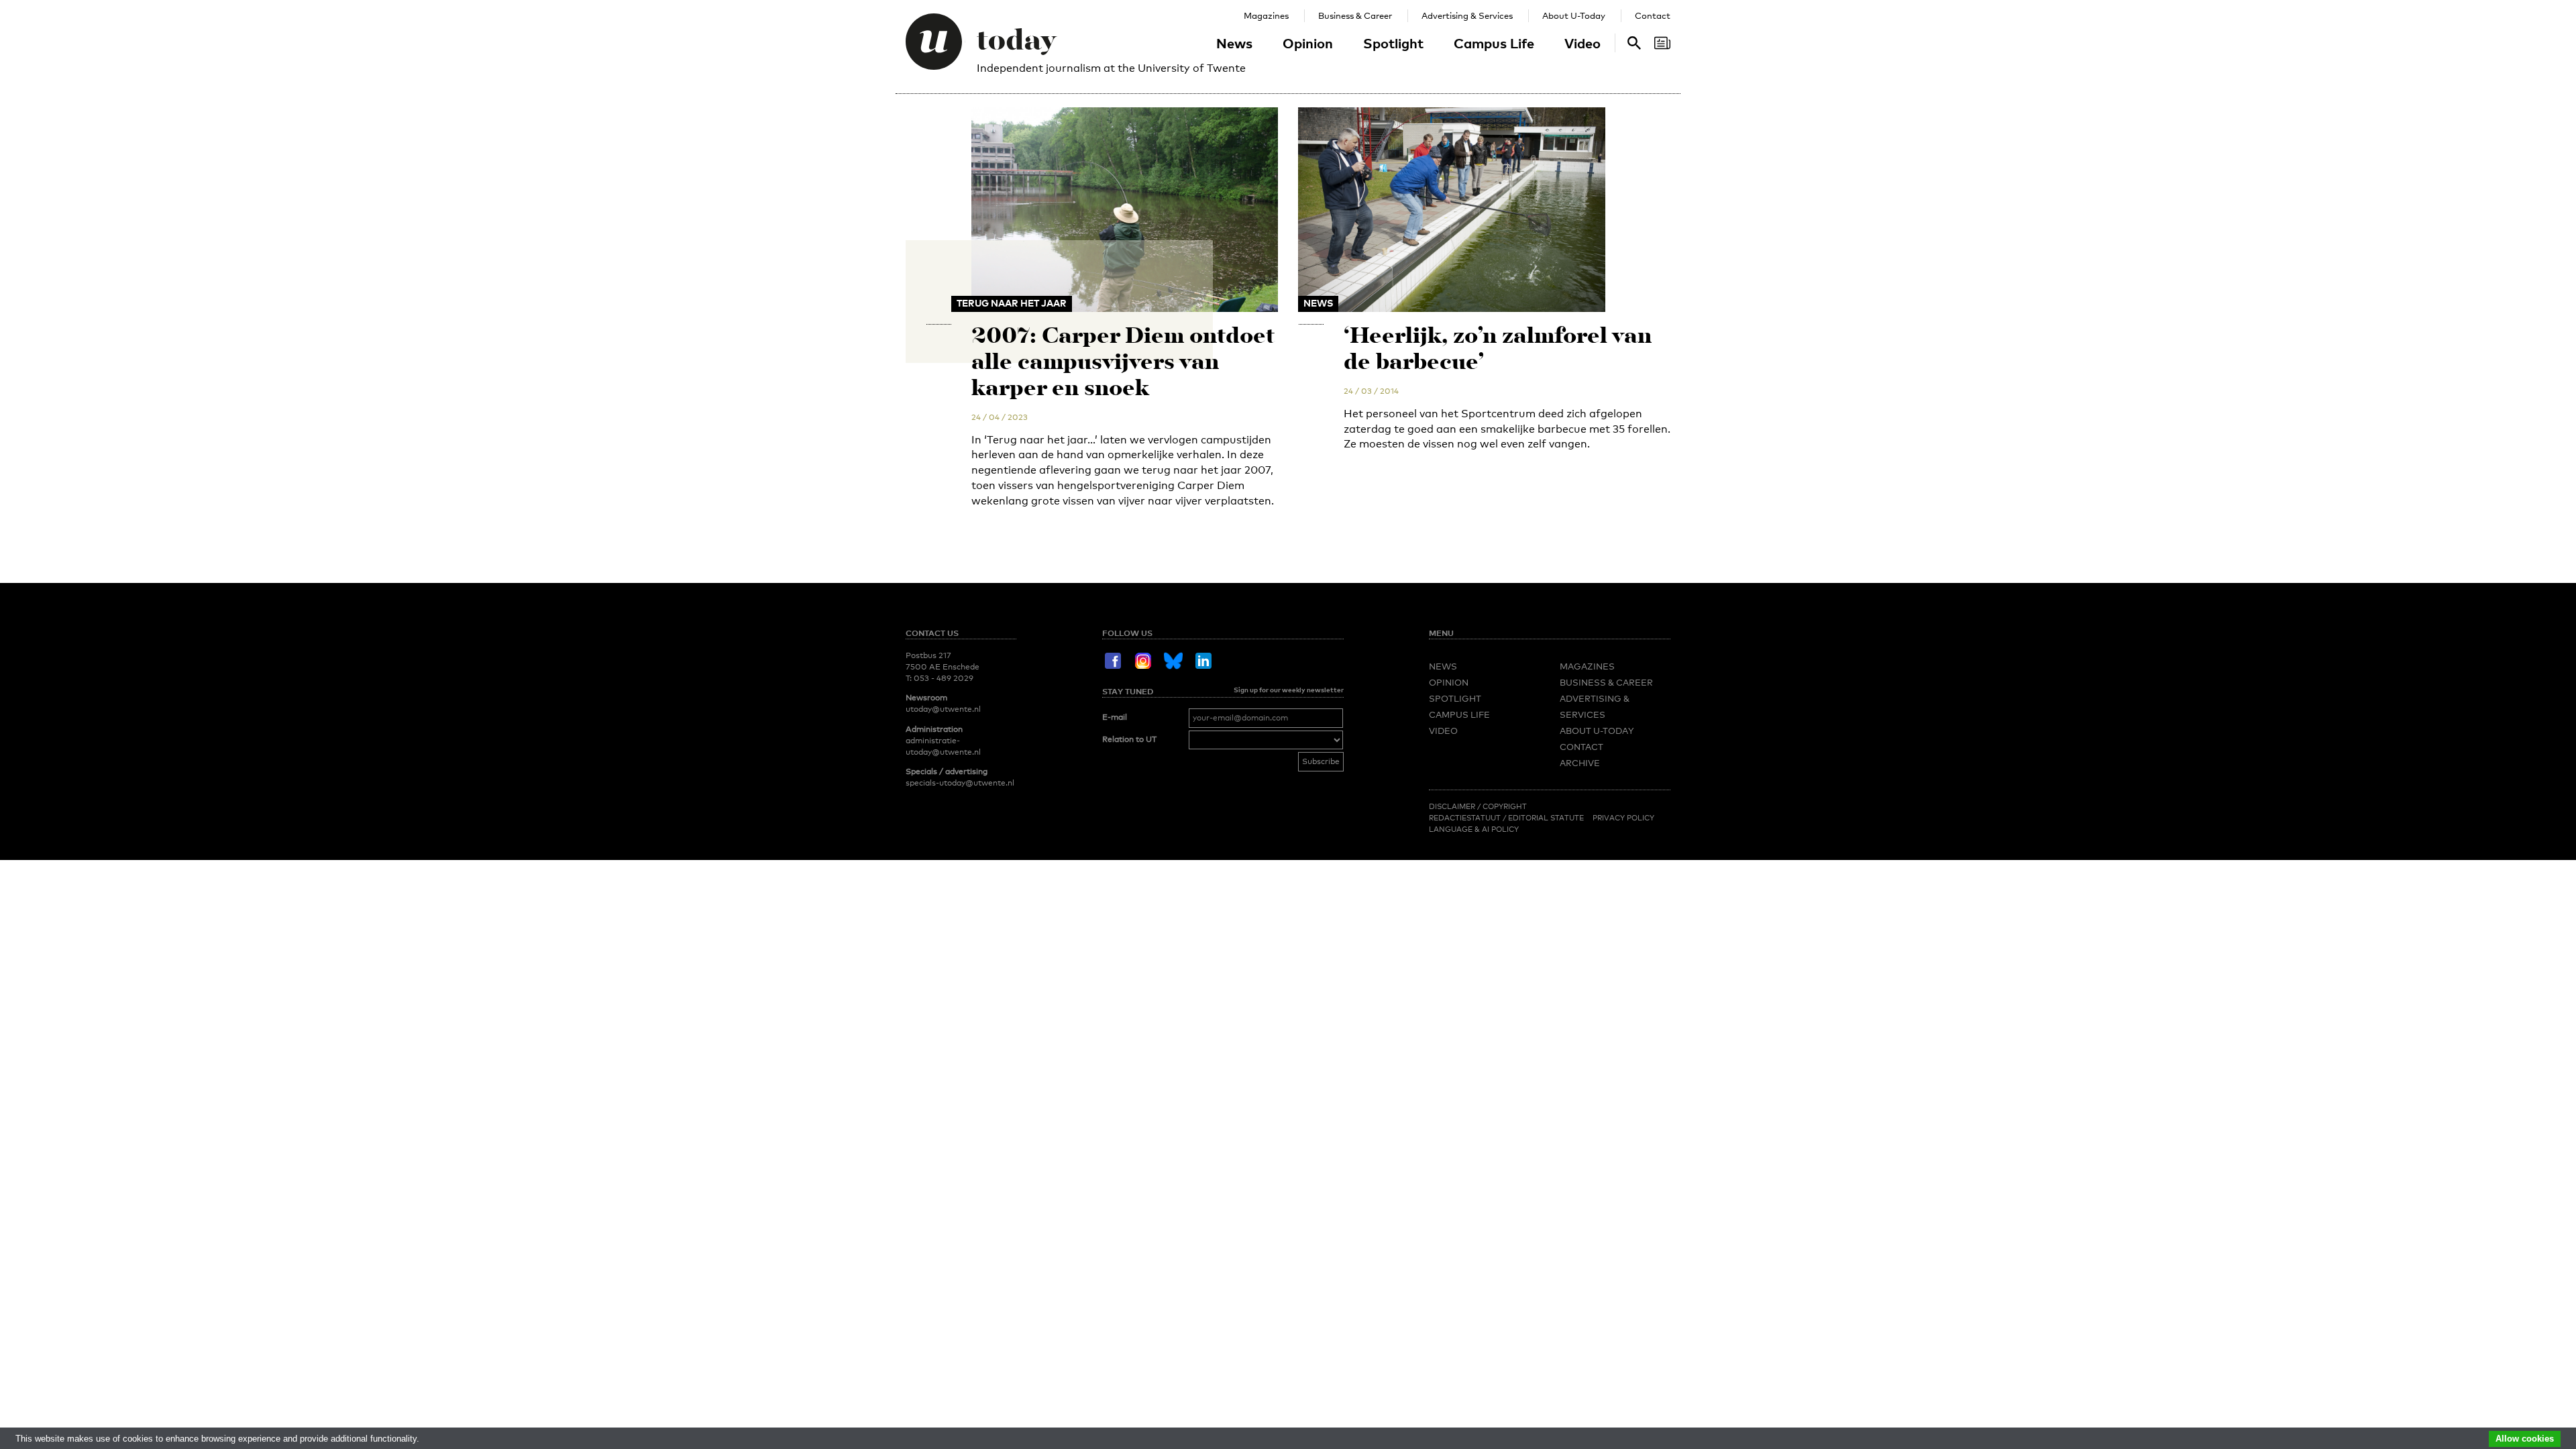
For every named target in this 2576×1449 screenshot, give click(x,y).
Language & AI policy (1474, 829)
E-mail (1115, 717)
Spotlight (1393, 43)
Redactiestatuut (1466, 818)
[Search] (1662, 43)
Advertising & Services (1467, 15)
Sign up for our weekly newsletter (1289, 690)
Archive (1580, 763)
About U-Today (1574, 15)
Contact (1653, 15)
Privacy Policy (1623, 818)
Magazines (1266, 15)
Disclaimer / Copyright (1478, 806)
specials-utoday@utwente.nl (960, 783)
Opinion (1308, 43)
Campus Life (1494, 43)
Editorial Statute (1546, 818)
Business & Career (1355, 15)
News (1234, 43)
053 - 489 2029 (944, 678)
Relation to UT (1129, 739)
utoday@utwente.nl (943, 709)
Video (1582, 43)
